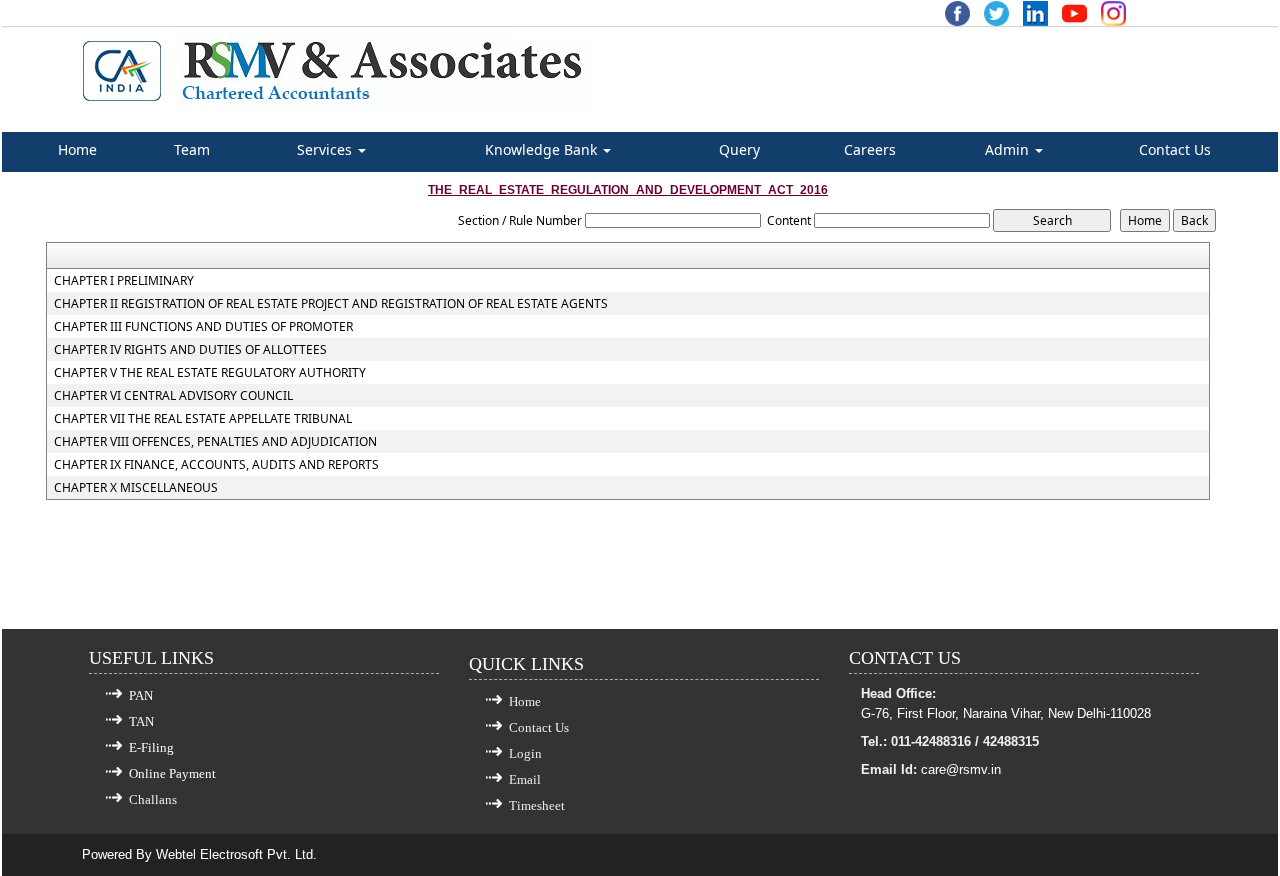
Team (192, 149)
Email (525, 779)
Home (77, 149)
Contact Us (1175, 149)
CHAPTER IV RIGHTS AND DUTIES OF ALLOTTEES (190, 350)
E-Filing (151, 747)
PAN (141, 695)
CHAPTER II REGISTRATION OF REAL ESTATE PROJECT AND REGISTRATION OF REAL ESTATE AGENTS (331, 304)
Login (525, 753)
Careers (870, 149)
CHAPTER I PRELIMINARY (124, 281)
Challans (153, 799)
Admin (1009, 149)
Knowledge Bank (543, 149)
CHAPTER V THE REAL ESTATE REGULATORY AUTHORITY (210, 373)
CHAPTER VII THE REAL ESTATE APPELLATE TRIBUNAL (203, 419)
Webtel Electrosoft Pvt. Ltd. (236, 854)
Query (739, 149)
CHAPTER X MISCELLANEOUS (136, 488)
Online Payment (172, 773)
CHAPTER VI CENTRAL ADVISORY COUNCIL (173, 396)
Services (326, 149)
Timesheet (537, 805)
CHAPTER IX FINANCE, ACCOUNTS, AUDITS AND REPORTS (216, 465)
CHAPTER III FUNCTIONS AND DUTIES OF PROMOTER (203, 327)
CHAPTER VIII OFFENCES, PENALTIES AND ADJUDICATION (215, 442)
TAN (141, 721)
